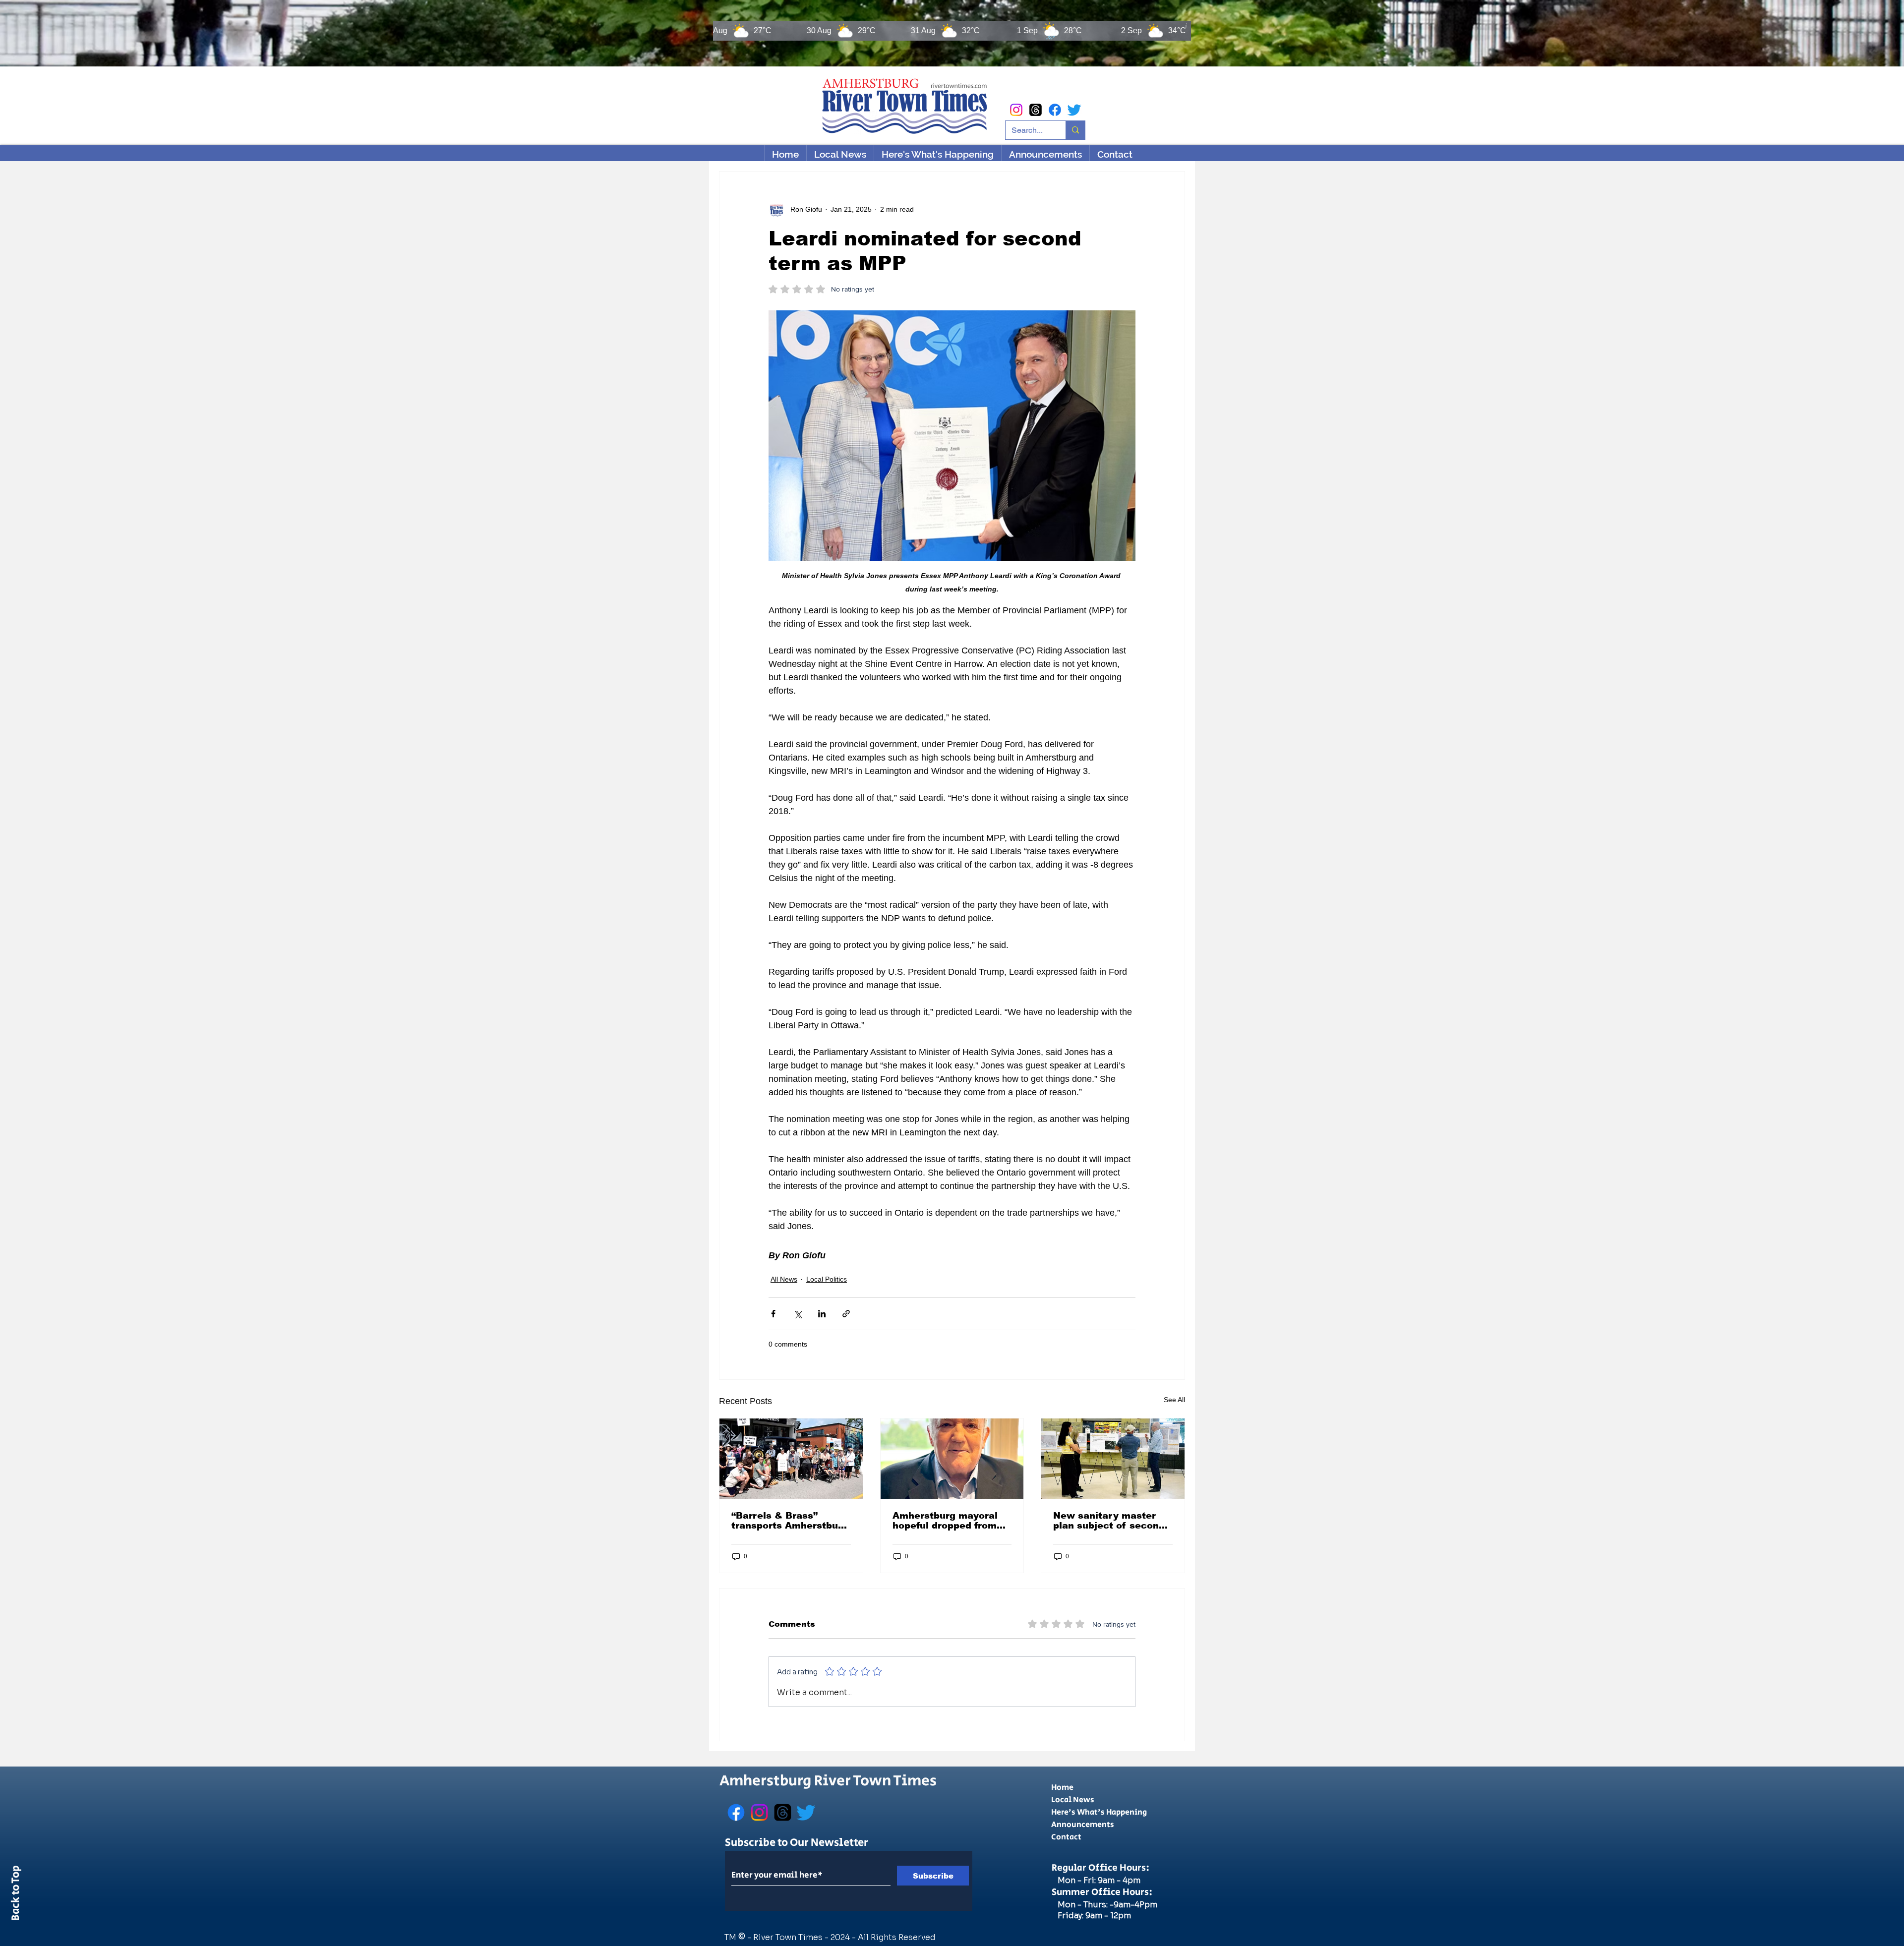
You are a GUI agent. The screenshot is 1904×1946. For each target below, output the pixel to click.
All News (784, 1279)
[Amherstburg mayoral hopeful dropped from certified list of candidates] (952, 1459)
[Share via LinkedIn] (822, 1314)
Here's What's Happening (1099, 1812)
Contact (1066, 1837)
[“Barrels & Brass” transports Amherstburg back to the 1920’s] (791, 1459)
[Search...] (1075, 130)
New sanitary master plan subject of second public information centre (1109, 1521)
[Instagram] (1016, 110)
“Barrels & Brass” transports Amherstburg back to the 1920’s (790, 1521)
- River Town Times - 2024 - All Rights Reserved (841, 1937)
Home (1062, 1788)
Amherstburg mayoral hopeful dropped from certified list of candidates (945, 1521)
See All (1174, 1400)
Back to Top (16, 1895)
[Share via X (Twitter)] (798, 1314)
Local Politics (827, 1279)
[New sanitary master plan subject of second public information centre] (1113, 1459)
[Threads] (1036, 110)
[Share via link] (846, 1314)
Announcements (1083, 1825)
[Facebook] (1055, 110)
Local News (1073, 1800)
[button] (937, 154)
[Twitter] (1074, 110)
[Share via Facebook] (773, 1314)
